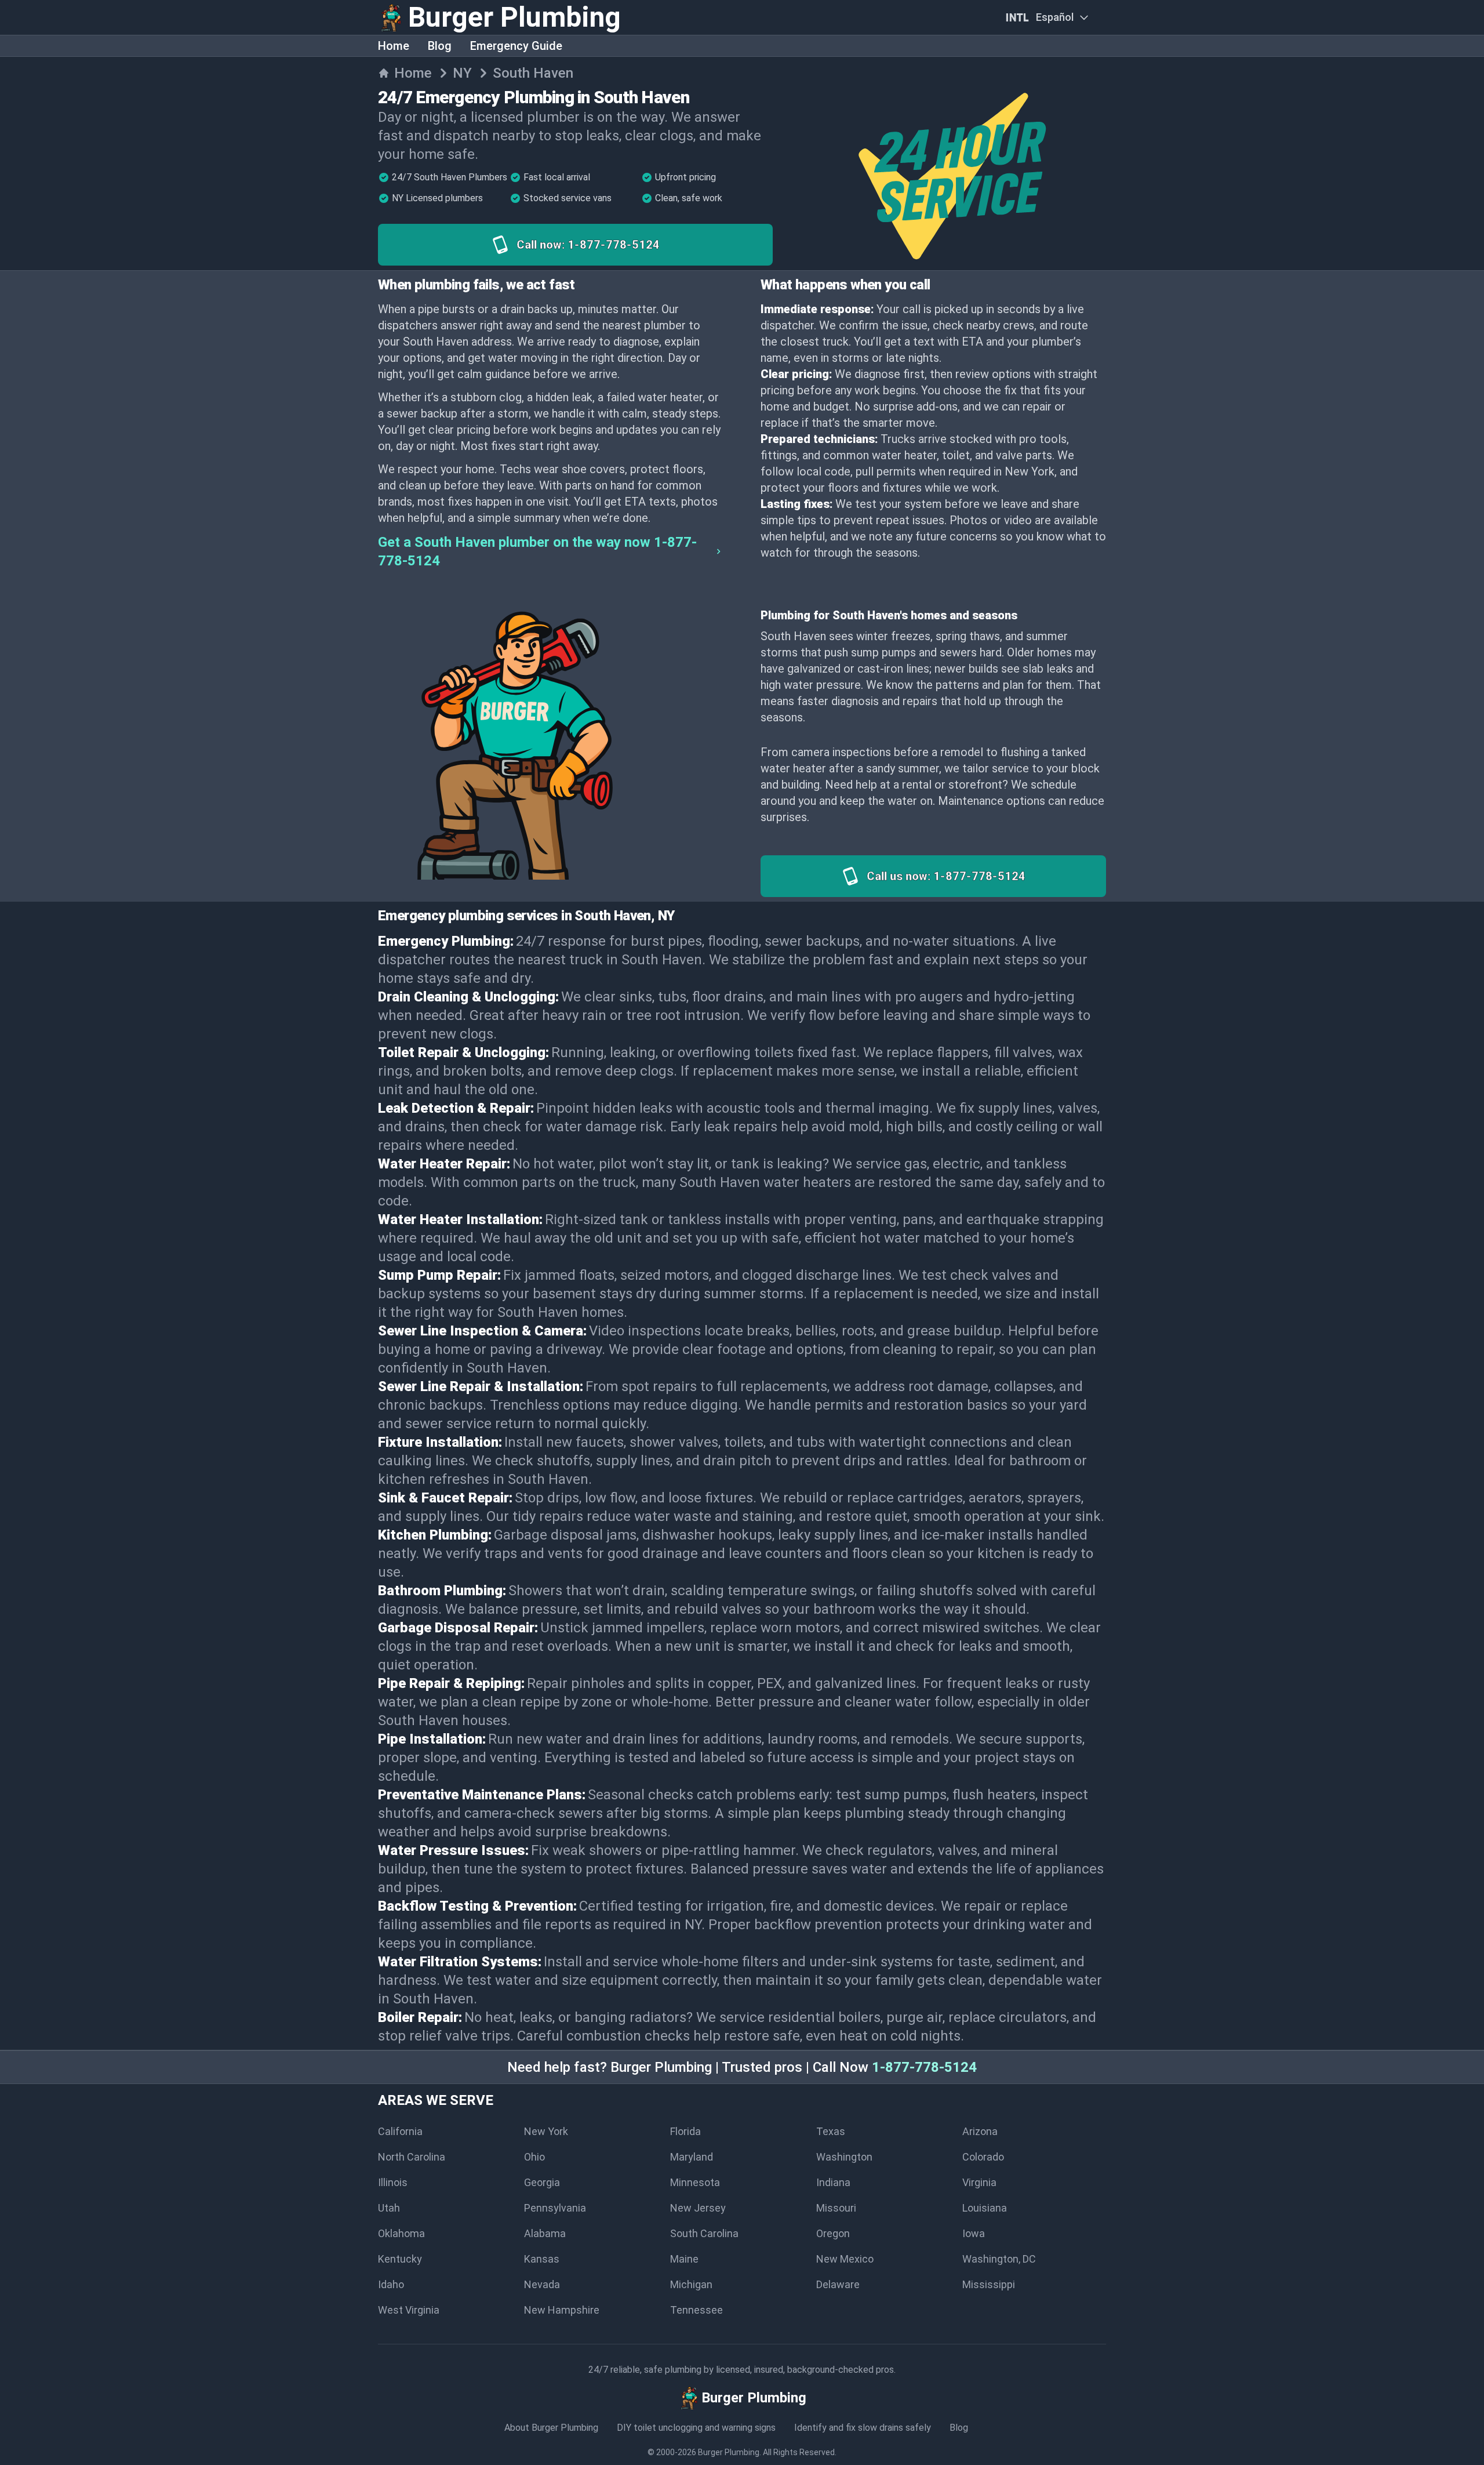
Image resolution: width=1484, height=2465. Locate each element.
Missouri (836, 2208)
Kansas (542, 2259)
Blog (440, 46)
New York (546, 2131)
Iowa (974, 2233)
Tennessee (696, 2310)
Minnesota (695, 2182)
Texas (831, 2131)
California (400, 2131)
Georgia (542, 2182)
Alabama (545, 2233)
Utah (389, 2208)
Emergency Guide (516, 46)
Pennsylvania (555, 2208)
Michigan (691, 2284)
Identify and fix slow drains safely (863, 2428)
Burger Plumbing (729, 2452)
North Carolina (412, 2157)
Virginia (979, 2182)
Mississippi (989, 2284)
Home (394, 46)
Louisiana (985, 2208)
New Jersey (698, 2208)
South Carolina (704, 2233)
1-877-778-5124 (924, 2067)
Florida (685, 2131)
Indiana (833, 2182)
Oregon (833, 2233)
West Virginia (409, 2310)
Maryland (692, 2157)
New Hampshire (562, 2310)
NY (462, 73)
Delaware (838, 2284)
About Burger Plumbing (551, 2428)
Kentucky (400, 2259)
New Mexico (845, 2259)
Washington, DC (999, 2259)
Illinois (393, 2182)
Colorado (983, 2157)
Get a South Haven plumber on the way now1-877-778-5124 (537, 551)
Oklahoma (401, 2233)
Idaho (391, 2284)
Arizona (980, 2131)
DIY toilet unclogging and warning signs (696, 2428)
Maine (684, 2259)
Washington (844, 2157)
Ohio (534, 2157)
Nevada (542, 2284)
